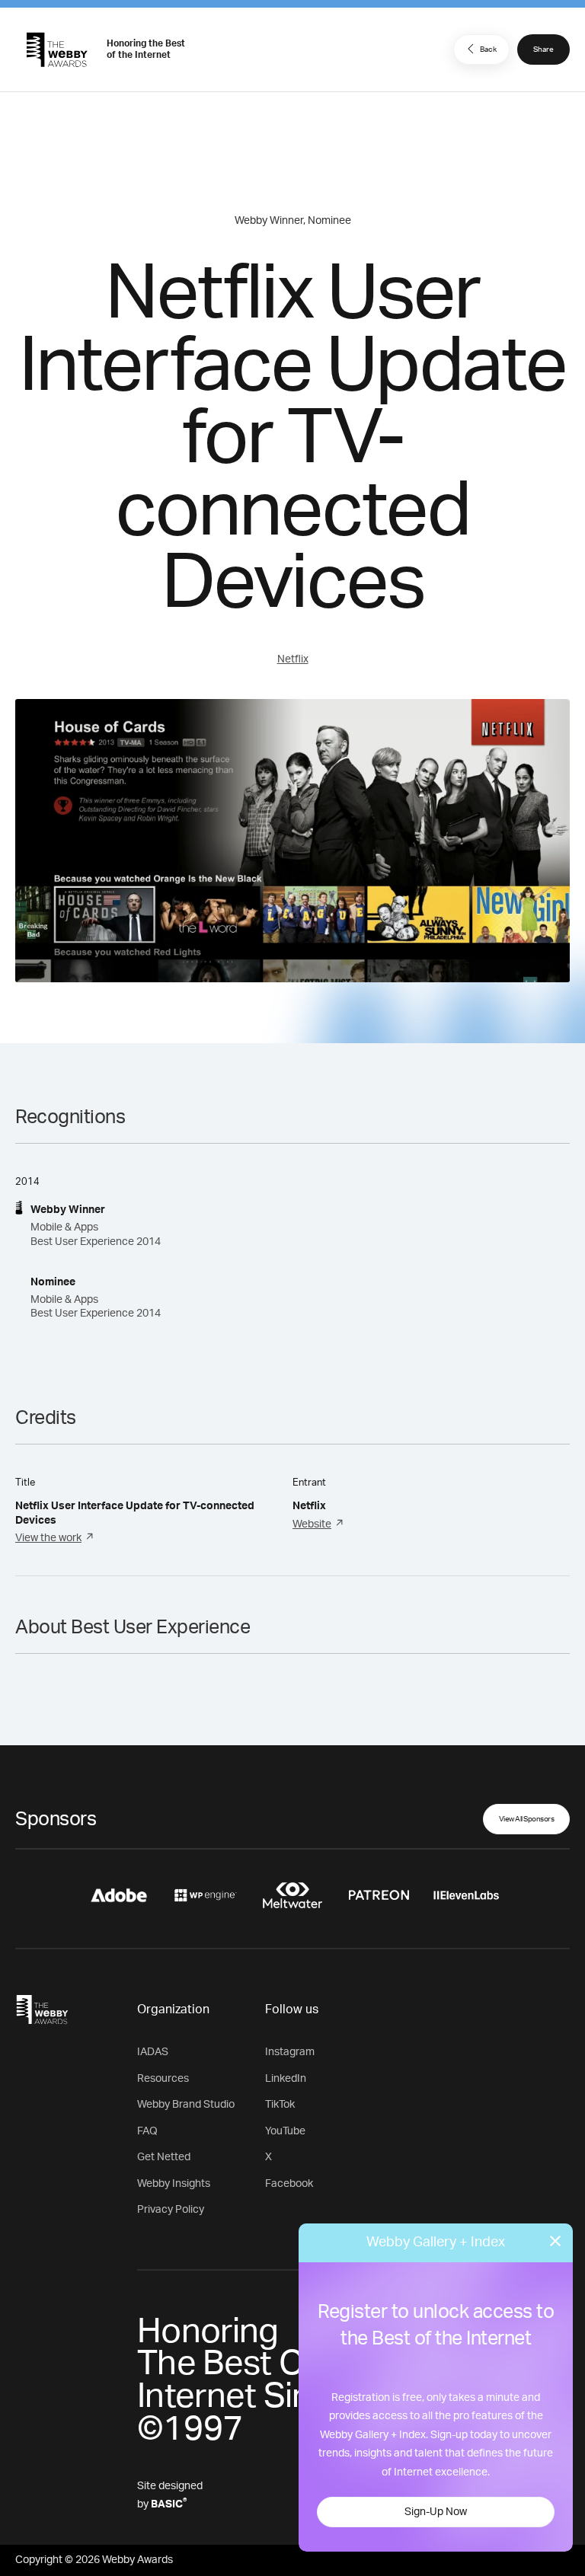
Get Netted (164, 2157)
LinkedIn (286, 2079)
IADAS (153, 2052)
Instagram (290, 2052)
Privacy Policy (171, 2210)
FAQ (147, 2131)
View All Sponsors (527, 1819)
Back (488, 49)
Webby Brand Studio (186, 2105)
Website (312, 1524)
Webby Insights (174, 2184)
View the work (48, 1538)
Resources (163, 2079)
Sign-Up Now (436, 2512)
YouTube (285, 2131)
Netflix (293, 659)
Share (543, 49)
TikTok (280, 2105)
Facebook (289, 2184)
